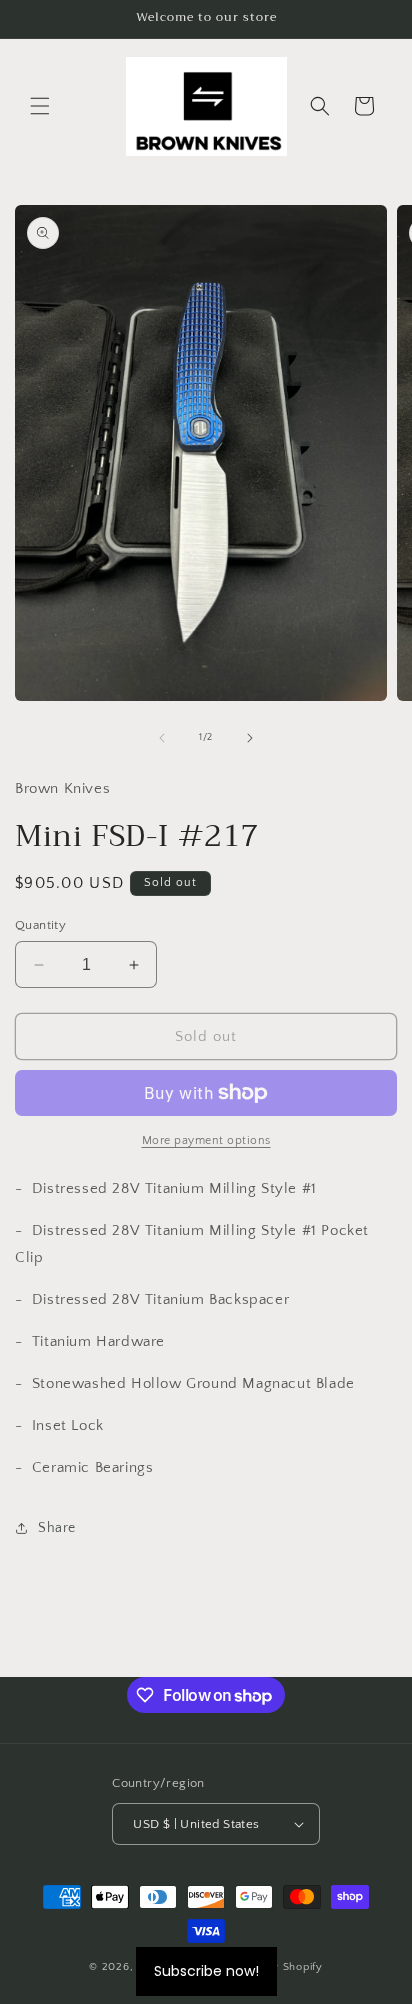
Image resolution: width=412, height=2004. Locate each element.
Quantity (40, 925)
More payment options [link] (206, 1140)
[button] (40, 106)
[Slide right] (250, 738)
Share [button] (57, 1528)
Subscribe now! (206, 1971)
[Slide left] (162, 738)
